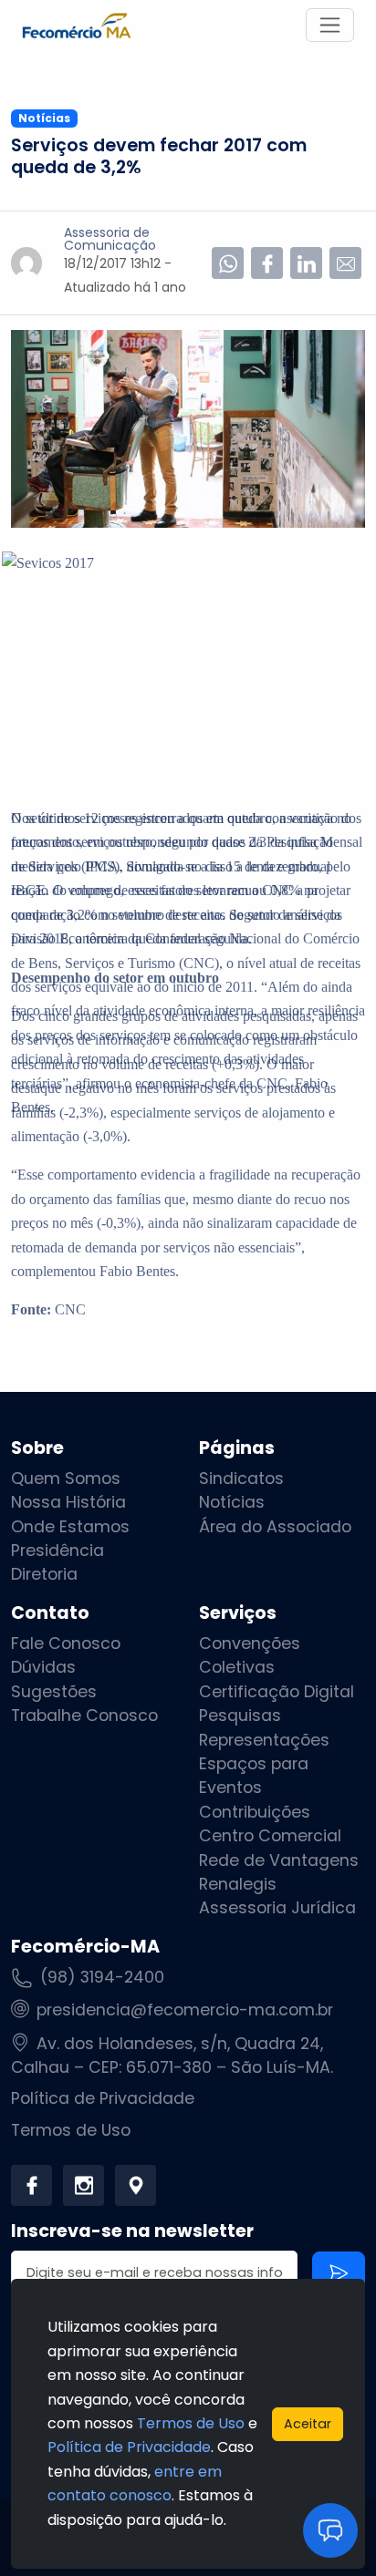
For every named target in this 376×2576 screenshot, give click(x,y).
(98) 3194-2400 (102, 1977)
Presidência (57, 1551)
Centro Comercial (270, 1836)
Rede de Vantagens (279, 1860)
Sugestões (54, 1692)
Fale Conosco (66, 1643)
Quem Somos (66, 1479)
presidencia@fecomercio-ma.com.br (185, 2010)
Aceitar (308, 2424)
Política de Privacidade (103, 2098)
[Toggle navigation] (330, 25)
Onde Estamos (70, 1527)
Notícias (232, 1502)
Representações (264, 1740)
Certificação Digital (277, 1692)
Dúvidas (43, 1667)
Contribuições (255, 1812)
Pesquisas (240, 1716)
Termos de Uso (71, 2130)
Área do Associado (275, 1527)
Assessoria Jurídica (277, 1908)
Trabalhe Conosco (84, 1716)
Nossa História (68, 1502)
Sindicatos (241, 1479)
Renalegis (238, 1884)
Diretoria (44, 1574)
